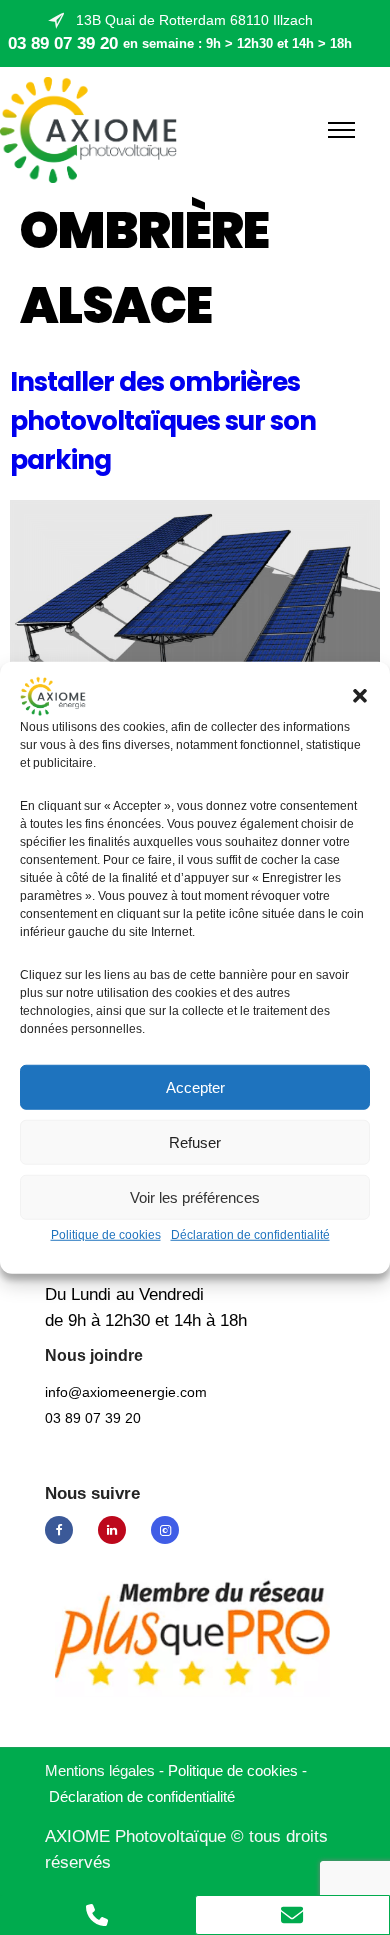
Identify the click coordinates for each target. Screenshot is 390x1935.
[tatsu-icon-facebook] (64, 1530)
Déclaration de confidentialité (250, 1235)
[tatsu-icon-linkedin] (117, 1530)
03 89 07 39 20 (63, 43)
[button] (360, 696)
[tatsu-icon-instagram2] (165, 1530)
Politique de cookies (106, 1235)
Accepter (195, 1087)
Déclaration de (142, 1796)
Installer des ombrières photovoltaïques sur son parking (163, 421)
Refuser (195, 1142)
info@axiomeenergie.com (126, 1392)
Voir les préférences (195, 1197)
